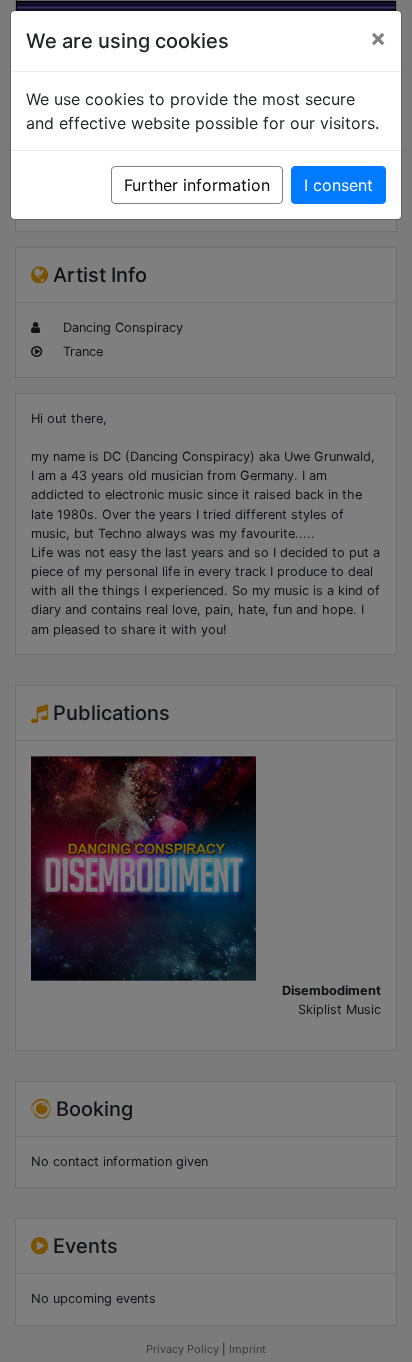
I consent (338, 185)
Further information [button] (197, 185)
